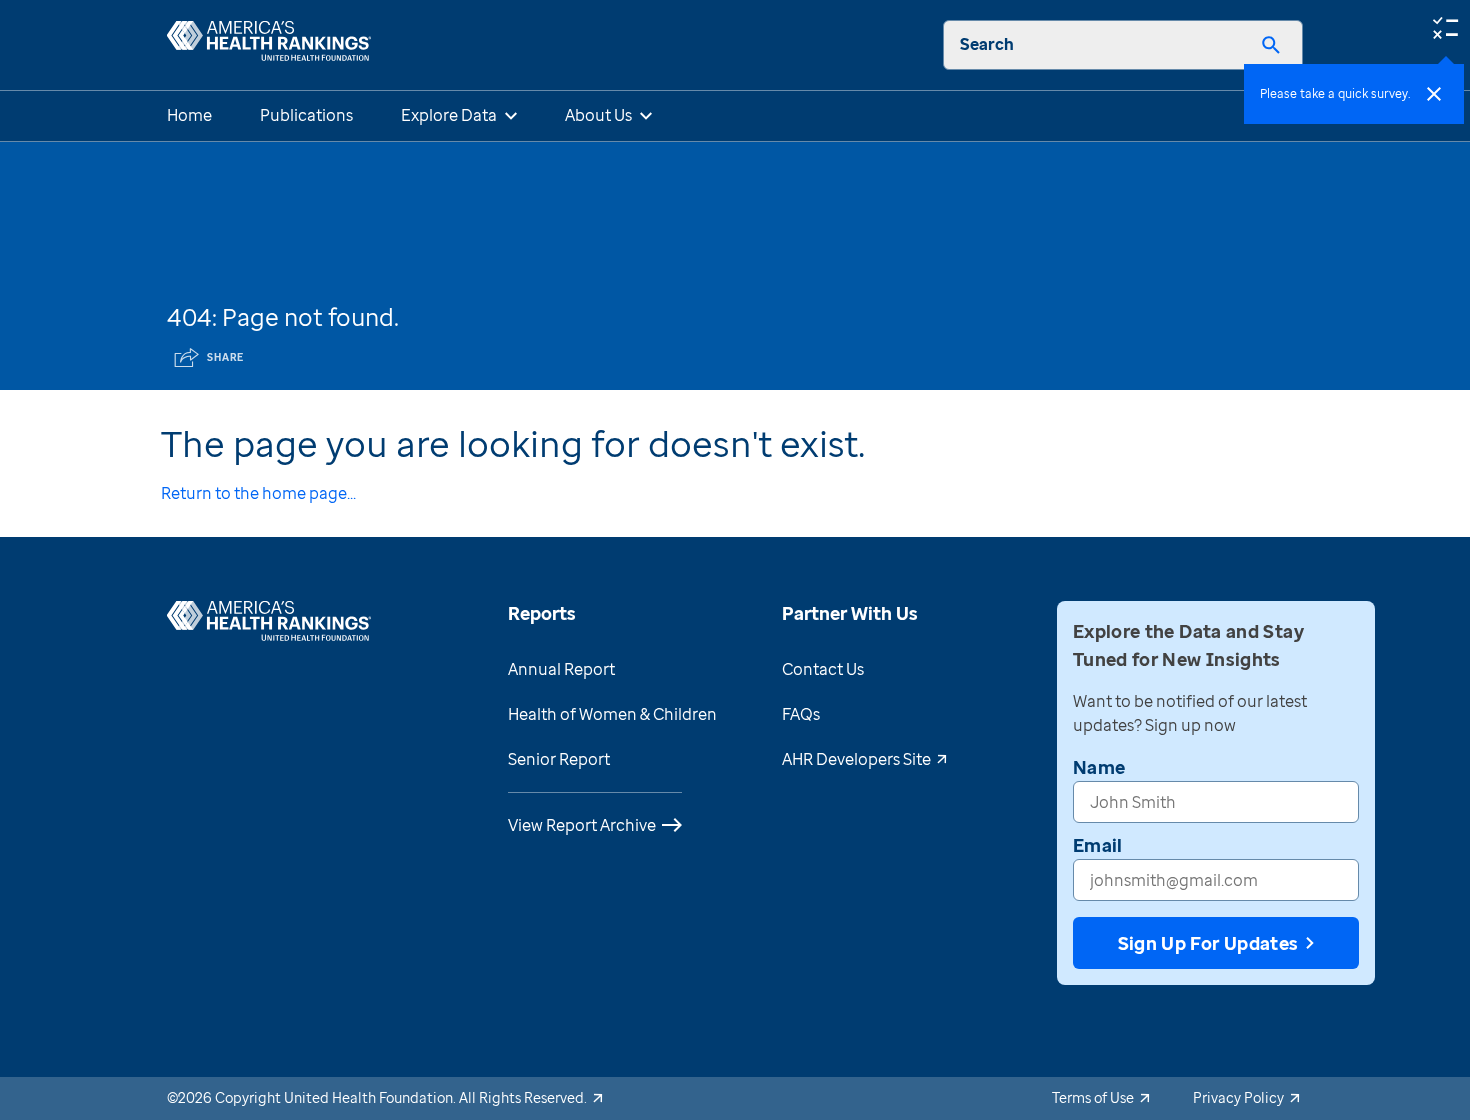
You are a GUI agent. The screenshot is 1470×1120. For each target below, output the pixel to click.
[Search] (1271, 45)
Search (987, 44)
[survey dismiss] (1434, 94)
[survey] (1445, 26)
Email (1098, 845)
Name (1099, 767)
